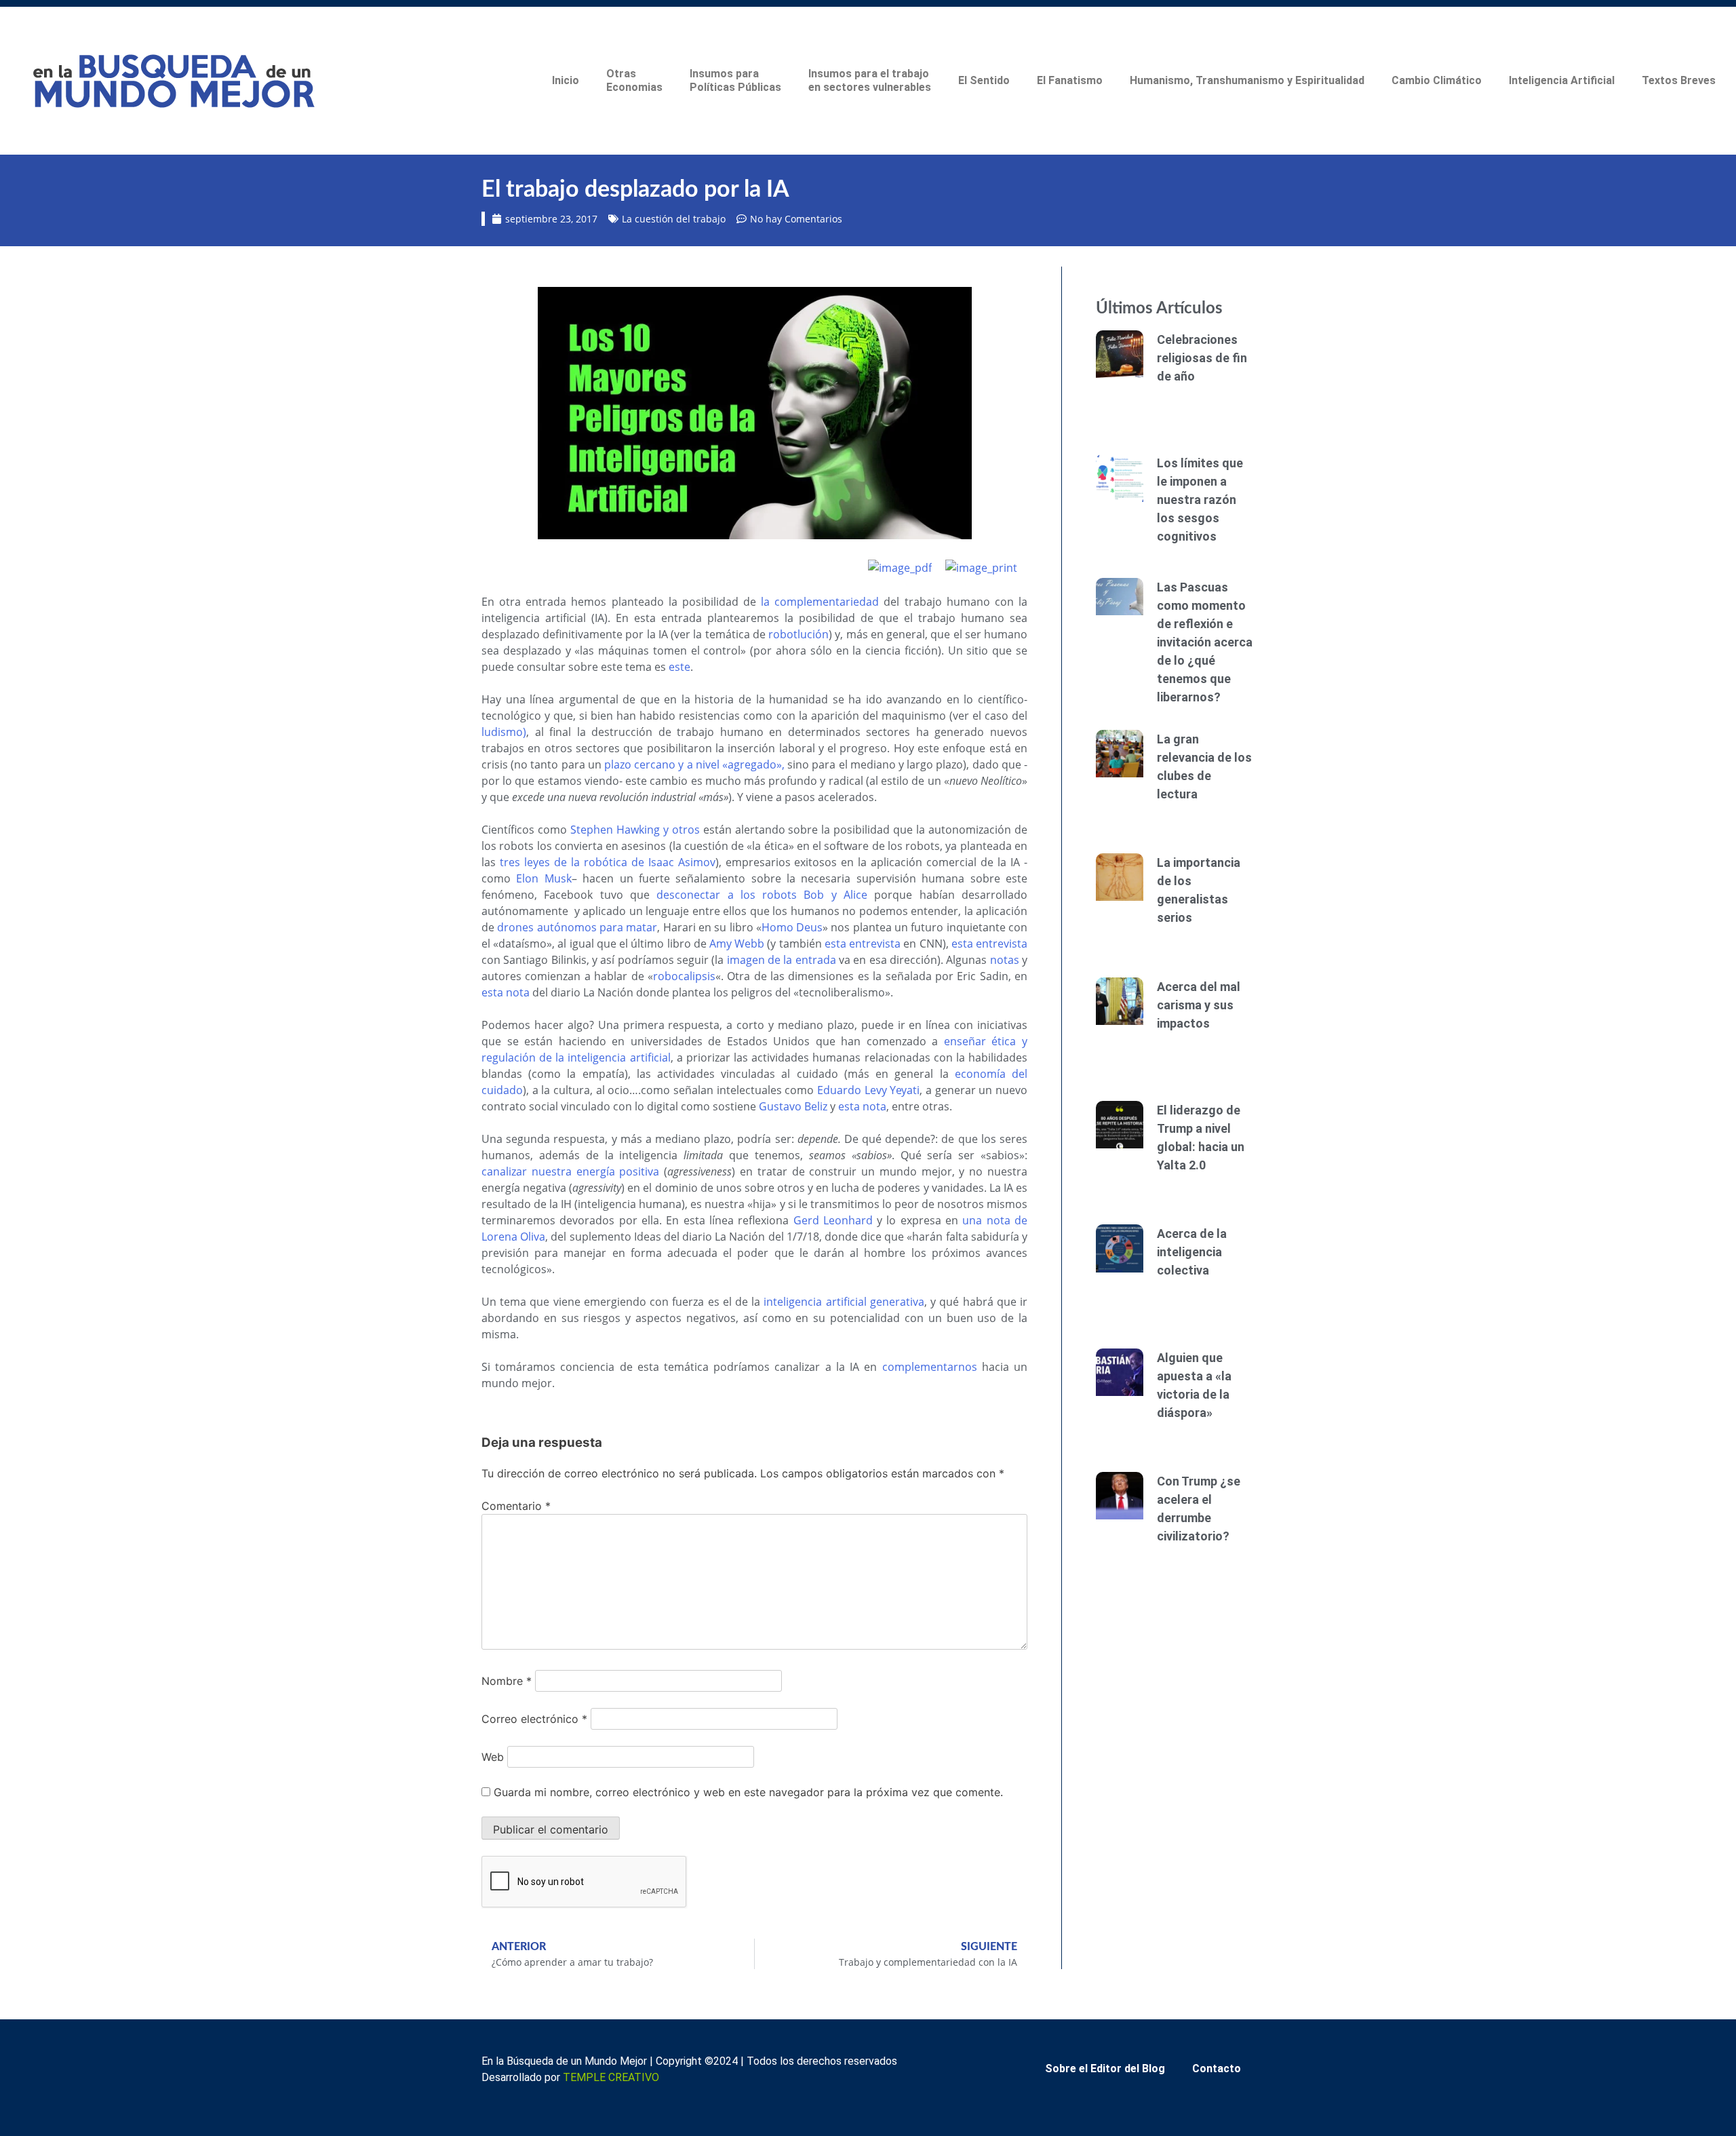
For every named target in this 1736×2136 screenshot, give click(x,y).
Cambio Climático (1437, 80)
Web (493, 1757)
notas (1005, 960)
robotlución (798, 634)
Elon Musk (544, 878)
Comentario (516, 1506)
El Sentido (984, 80)
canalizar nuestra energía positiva (570, 1171)
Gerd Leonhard (833, 1220)
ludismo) (504, 732)
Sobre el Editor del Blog (1105, 2069)
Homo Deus (792, 927)
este (679, 667)
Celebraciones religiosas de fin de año (1202, 358)
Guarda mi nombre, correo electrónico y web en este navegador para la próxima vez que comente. (748, 1792)
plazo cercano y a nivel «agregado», (694, 764)
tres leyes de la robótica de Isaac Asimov (608, 862)
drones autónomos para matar (577, 927)
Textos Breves (1679, 80)
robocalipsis (684, 976)
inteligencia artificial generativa (844, 1302)
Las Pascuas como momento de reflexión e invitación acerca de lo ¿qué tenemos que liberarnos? (1205, 642)
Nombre (507, 1681)
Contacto (1217, 2069)
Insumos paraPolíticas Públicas (735, 80)
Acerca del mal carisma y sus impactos (1199, 1005)
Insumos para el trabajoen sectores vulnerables (870, 80)
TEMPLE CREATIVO (611, 2077)
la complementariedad (820, 602)
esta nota (506, 992)
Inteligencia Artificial (1562, 80)
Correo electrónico (534, 1719)
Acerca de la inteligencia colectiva (1192, 1252)
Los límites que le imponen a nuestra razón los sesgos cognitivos (1200, 500)
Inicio (566, 80)
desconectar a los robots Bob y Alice (762, 895)
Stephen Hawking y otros (637, 830)
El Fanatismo (1070, 80)
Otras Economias (634, 80)
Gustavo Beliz (793, 1106)
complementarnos (930, 1367)
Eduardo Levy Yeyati (868, 1090)
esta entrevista (863, 944)
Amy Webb (737, 944)
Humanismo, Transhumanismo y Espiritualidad (1247, 80)
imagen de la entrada (782, 960)
